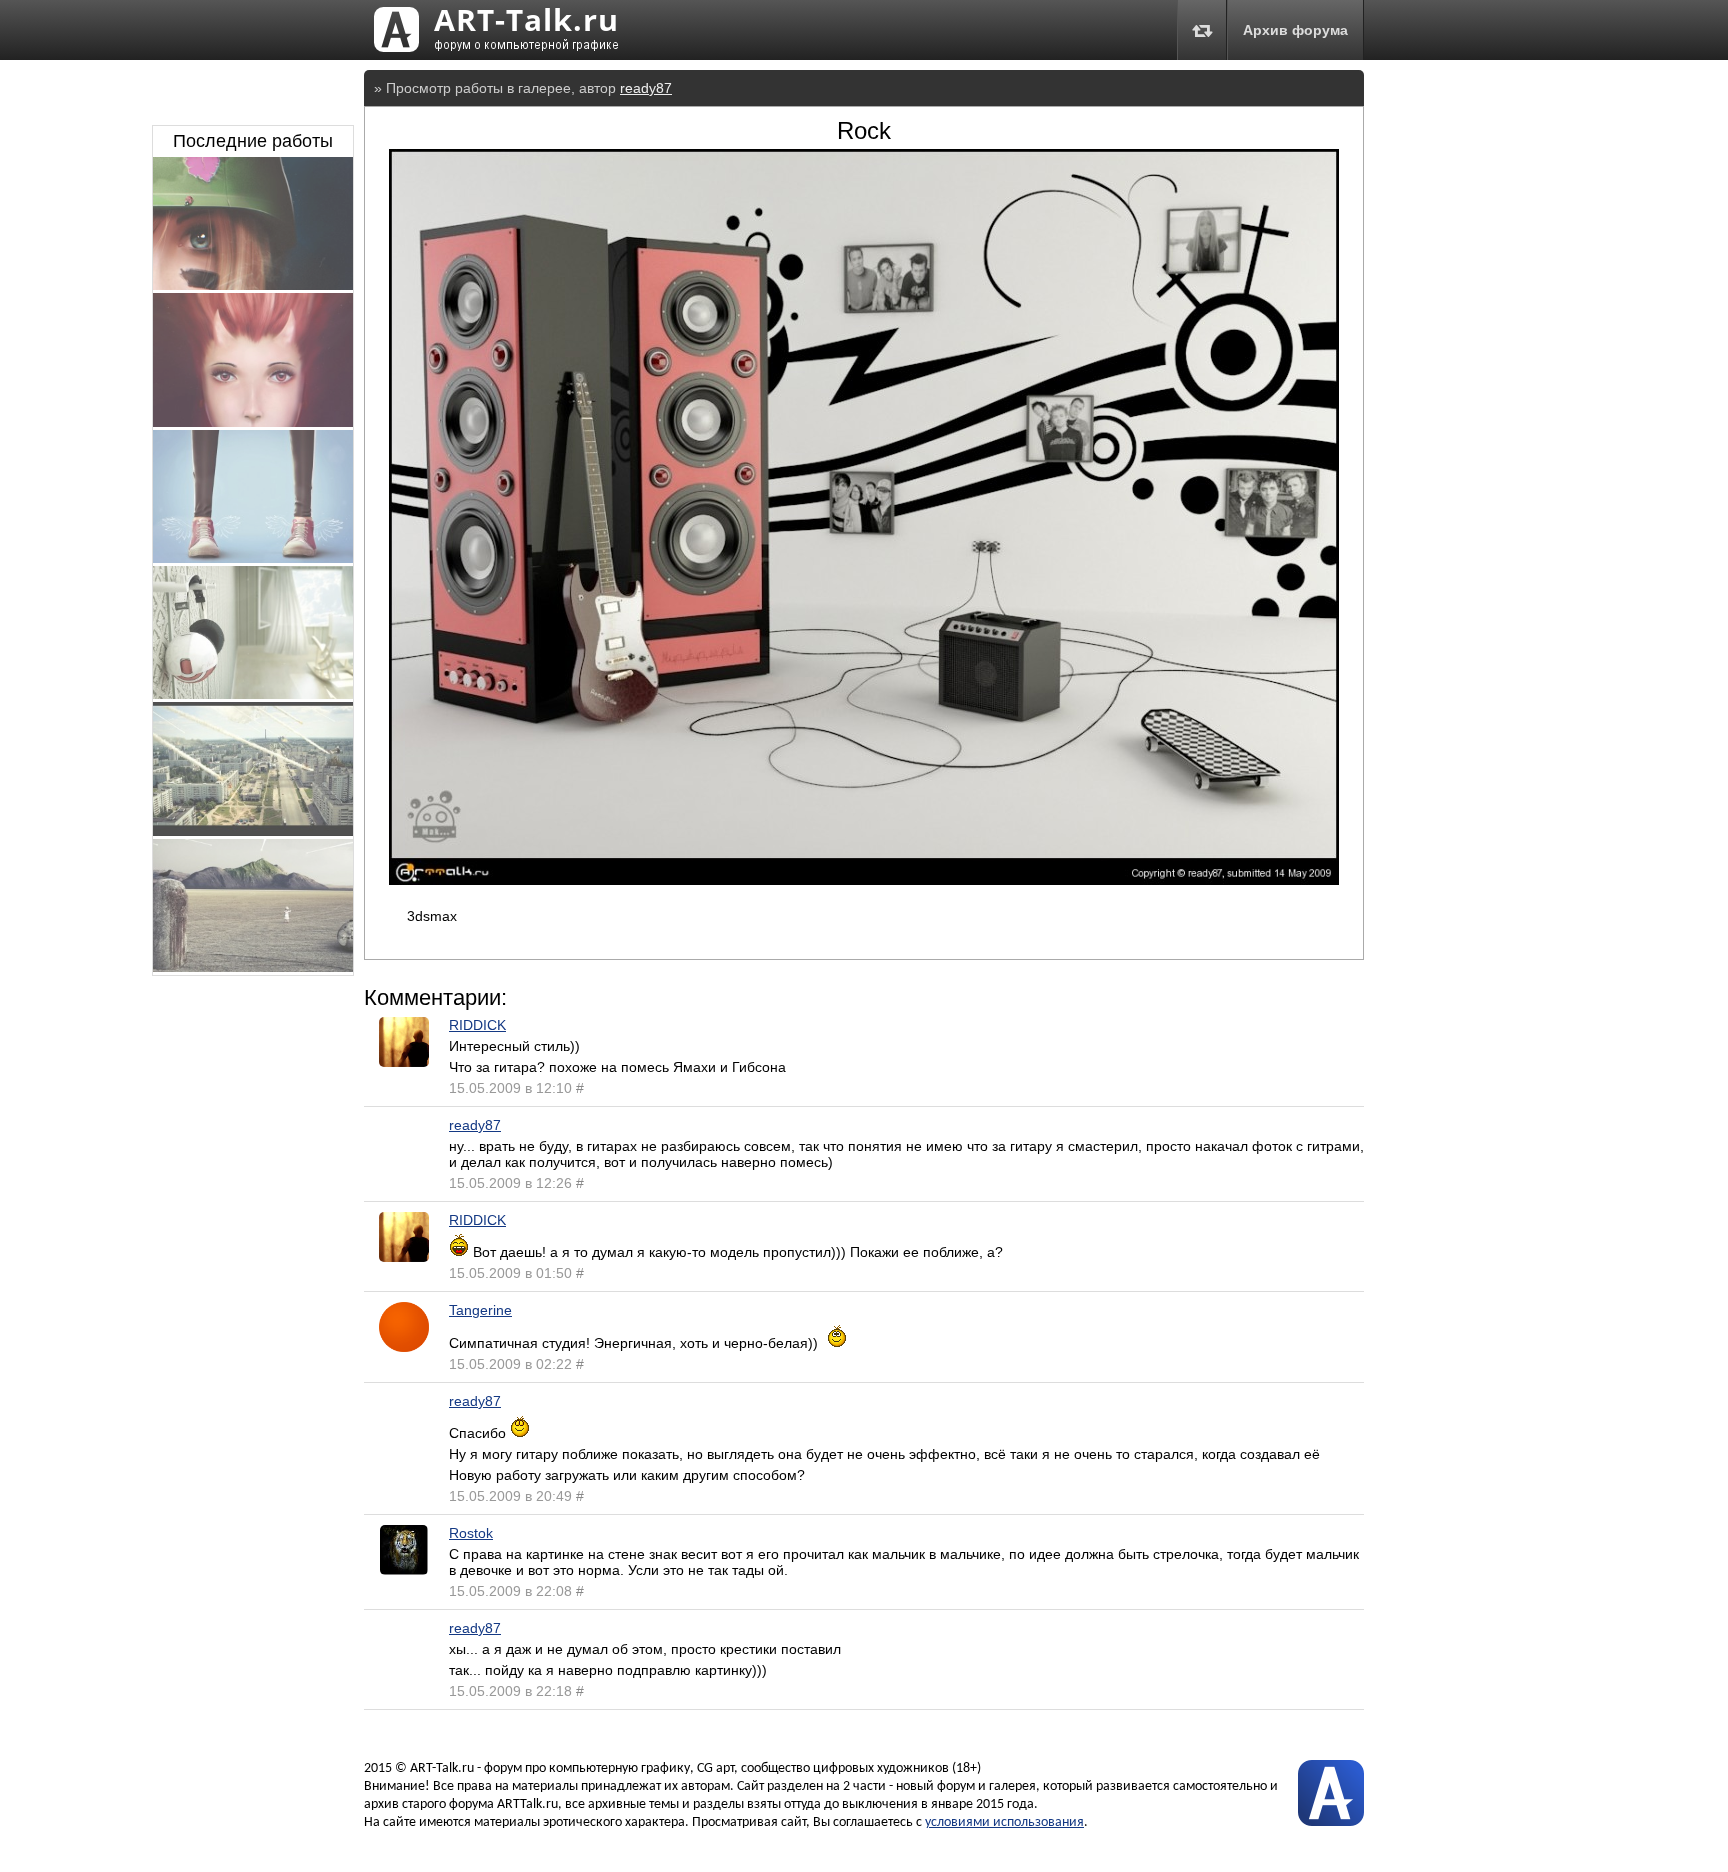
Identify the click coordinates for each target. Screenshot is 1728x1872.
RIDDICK (477, 1025)
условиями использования (1004, 1822)
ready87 (646, 88)
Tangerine (480, 1310)
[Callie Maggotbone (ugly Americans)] (253, 422)
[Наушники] (253, 694)
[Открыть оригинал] (864, 880)
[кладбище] (253, 967)
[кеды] (253, 558)
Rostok (471, 1533)
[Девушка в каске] (253, 285)
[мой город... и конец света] (253, 831)
